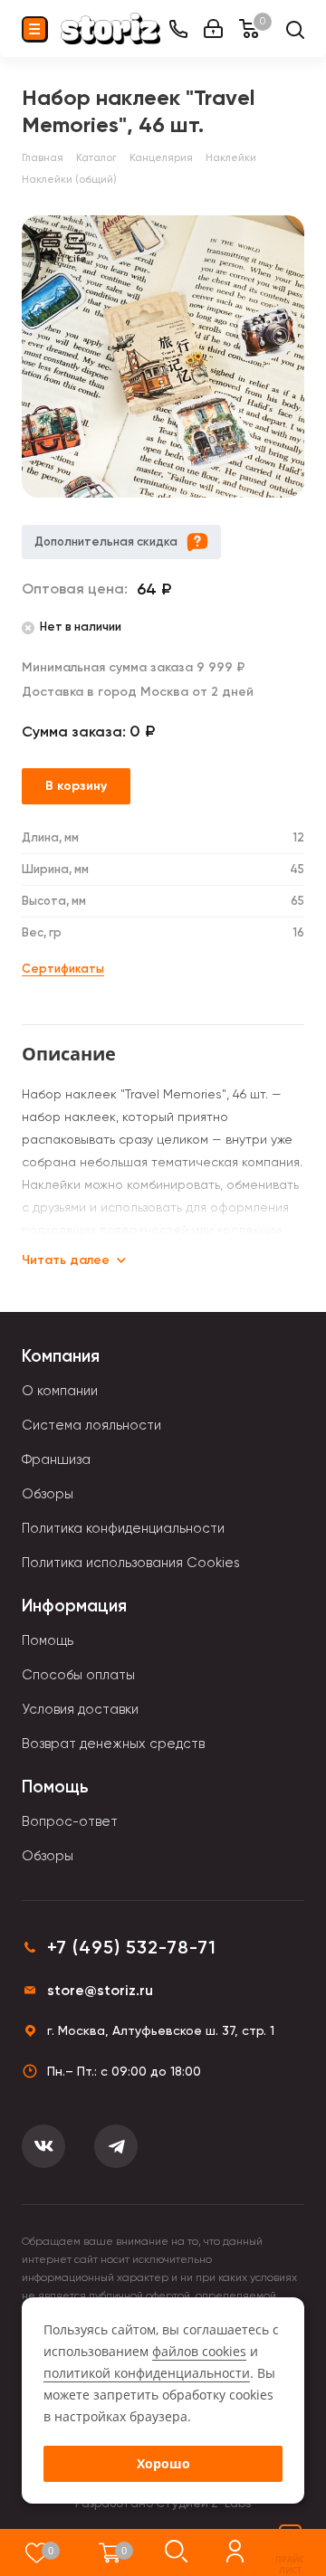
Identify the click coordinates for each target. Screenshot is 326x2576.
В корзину (76, 786)
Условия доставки (80, 1709)
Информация (74, 1606)
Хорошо (163, 2463)
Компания (61, 1356)
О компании (60, 1391)
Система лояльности (91, 1425)
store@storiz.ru (100, 1990)
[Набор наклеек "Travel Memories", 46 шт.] (163, 356)
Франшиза (56, 1459)
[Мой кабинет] (213, 29)
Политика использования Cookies (131, 1563)
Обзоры (48, 1494)
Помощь (48, 1640)
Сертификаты (63, 969)
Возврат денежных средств (113, 1744)
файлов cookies (199, 2351)
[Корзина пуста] (110, 2552)
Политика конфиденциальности (123, 1528)
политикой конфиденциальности (147, 2373)
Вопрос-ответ (70, 1821)
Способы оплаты (78, 1675)
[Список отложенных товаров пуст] (37, 2552)
